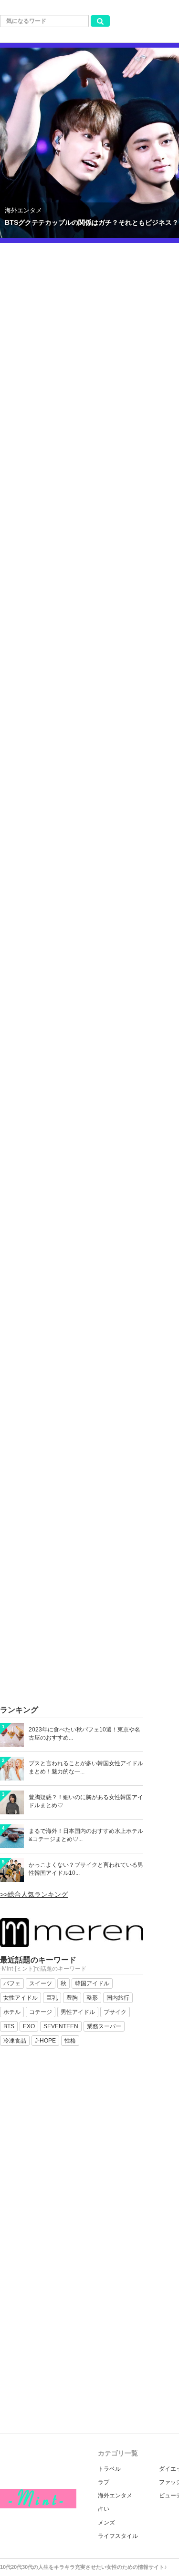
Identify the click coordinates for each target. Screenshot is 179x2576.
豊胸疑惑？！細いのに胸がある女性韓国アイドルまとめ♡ (86, 1801)
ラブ (104, 2482)
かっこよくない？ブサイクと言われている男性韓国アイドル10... (86, 1869)
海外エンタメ (115, 2495)
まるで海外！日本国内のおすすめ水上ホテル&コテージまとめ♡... (86, 1835)
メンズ (106, 2523)
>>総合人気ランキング (34, 1894)
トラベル (109, 2469)
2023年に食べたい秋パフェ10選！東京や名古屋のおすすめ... (84, 1734)
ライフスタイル (118, 2536)
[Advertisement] (89, 1607)
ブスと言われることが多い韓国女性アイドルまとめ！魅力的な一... (86, 1767)
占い (104, 2509)
